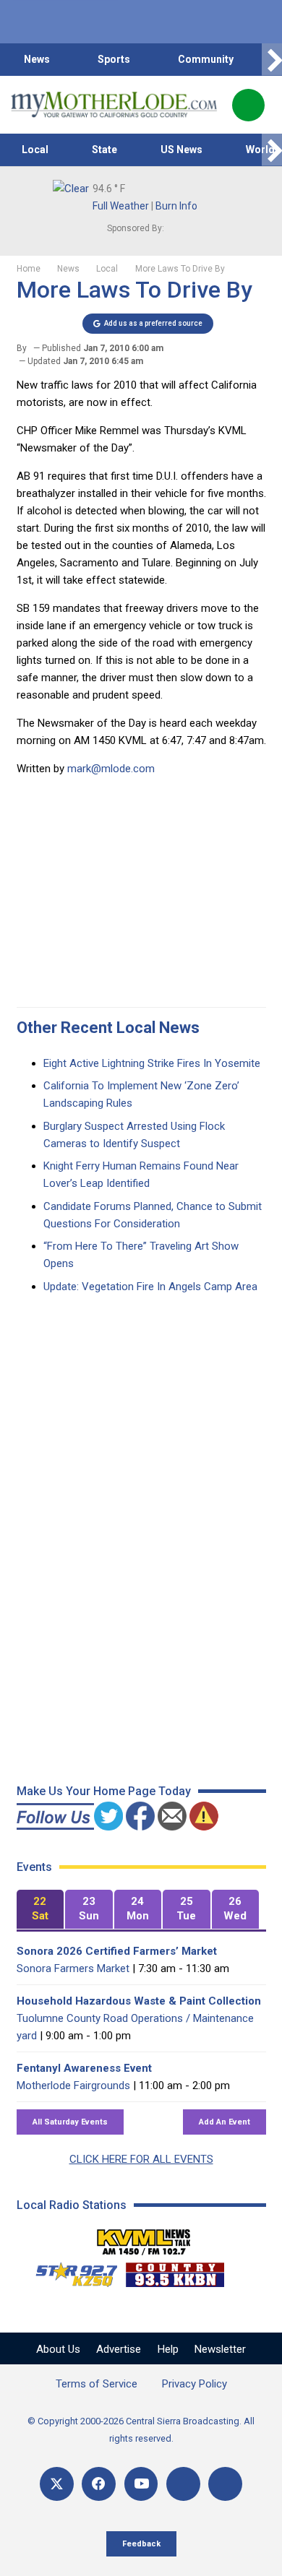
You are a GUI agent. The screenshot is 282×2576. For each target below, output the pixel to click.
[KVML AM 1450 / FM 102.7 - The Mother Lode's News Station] (144, 2238)
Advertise (119, 2349)
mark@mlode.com (111, 769)
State (104, 150)
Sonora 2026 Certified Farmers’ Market (117, 1951)
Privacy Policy (195, 2384)
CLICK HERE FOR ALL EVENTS (141, 2159)
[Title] (225, 2484)
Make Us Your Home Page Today (104, 1791)
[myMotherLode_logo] (114, 105)
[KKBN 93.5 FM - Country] (175, 2271)
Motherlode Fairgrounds (73, 2086)
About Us (58, 2349)
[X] (57, 2484)
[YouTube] (141, 2484)
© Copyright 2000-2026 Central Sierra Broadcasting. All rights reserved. (141, 2430)
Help (168, 2349)
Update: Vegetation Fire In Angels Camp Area (150, 1287)
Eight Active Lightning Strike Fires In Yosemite (152, 1063)
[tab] (40, 1910)
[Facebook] (99, 2484)
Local (35, 150)
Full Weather (121, 206)
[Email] (183, 2484)
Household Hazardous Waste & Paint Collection (139, 2001)
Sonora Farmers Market (73, 1968)
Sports (114, 59)
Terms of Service (97, 2384)
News (37, 59)
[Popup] (248, 105)
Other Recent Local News (108, 1028)
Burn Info (176, 206)
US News (181, 150)
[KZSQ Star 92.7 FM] (70, 2271)
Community (206, 59)
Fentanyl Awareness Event (84, 2068)
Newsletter (220, 2349)
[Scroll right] (272, 60)
